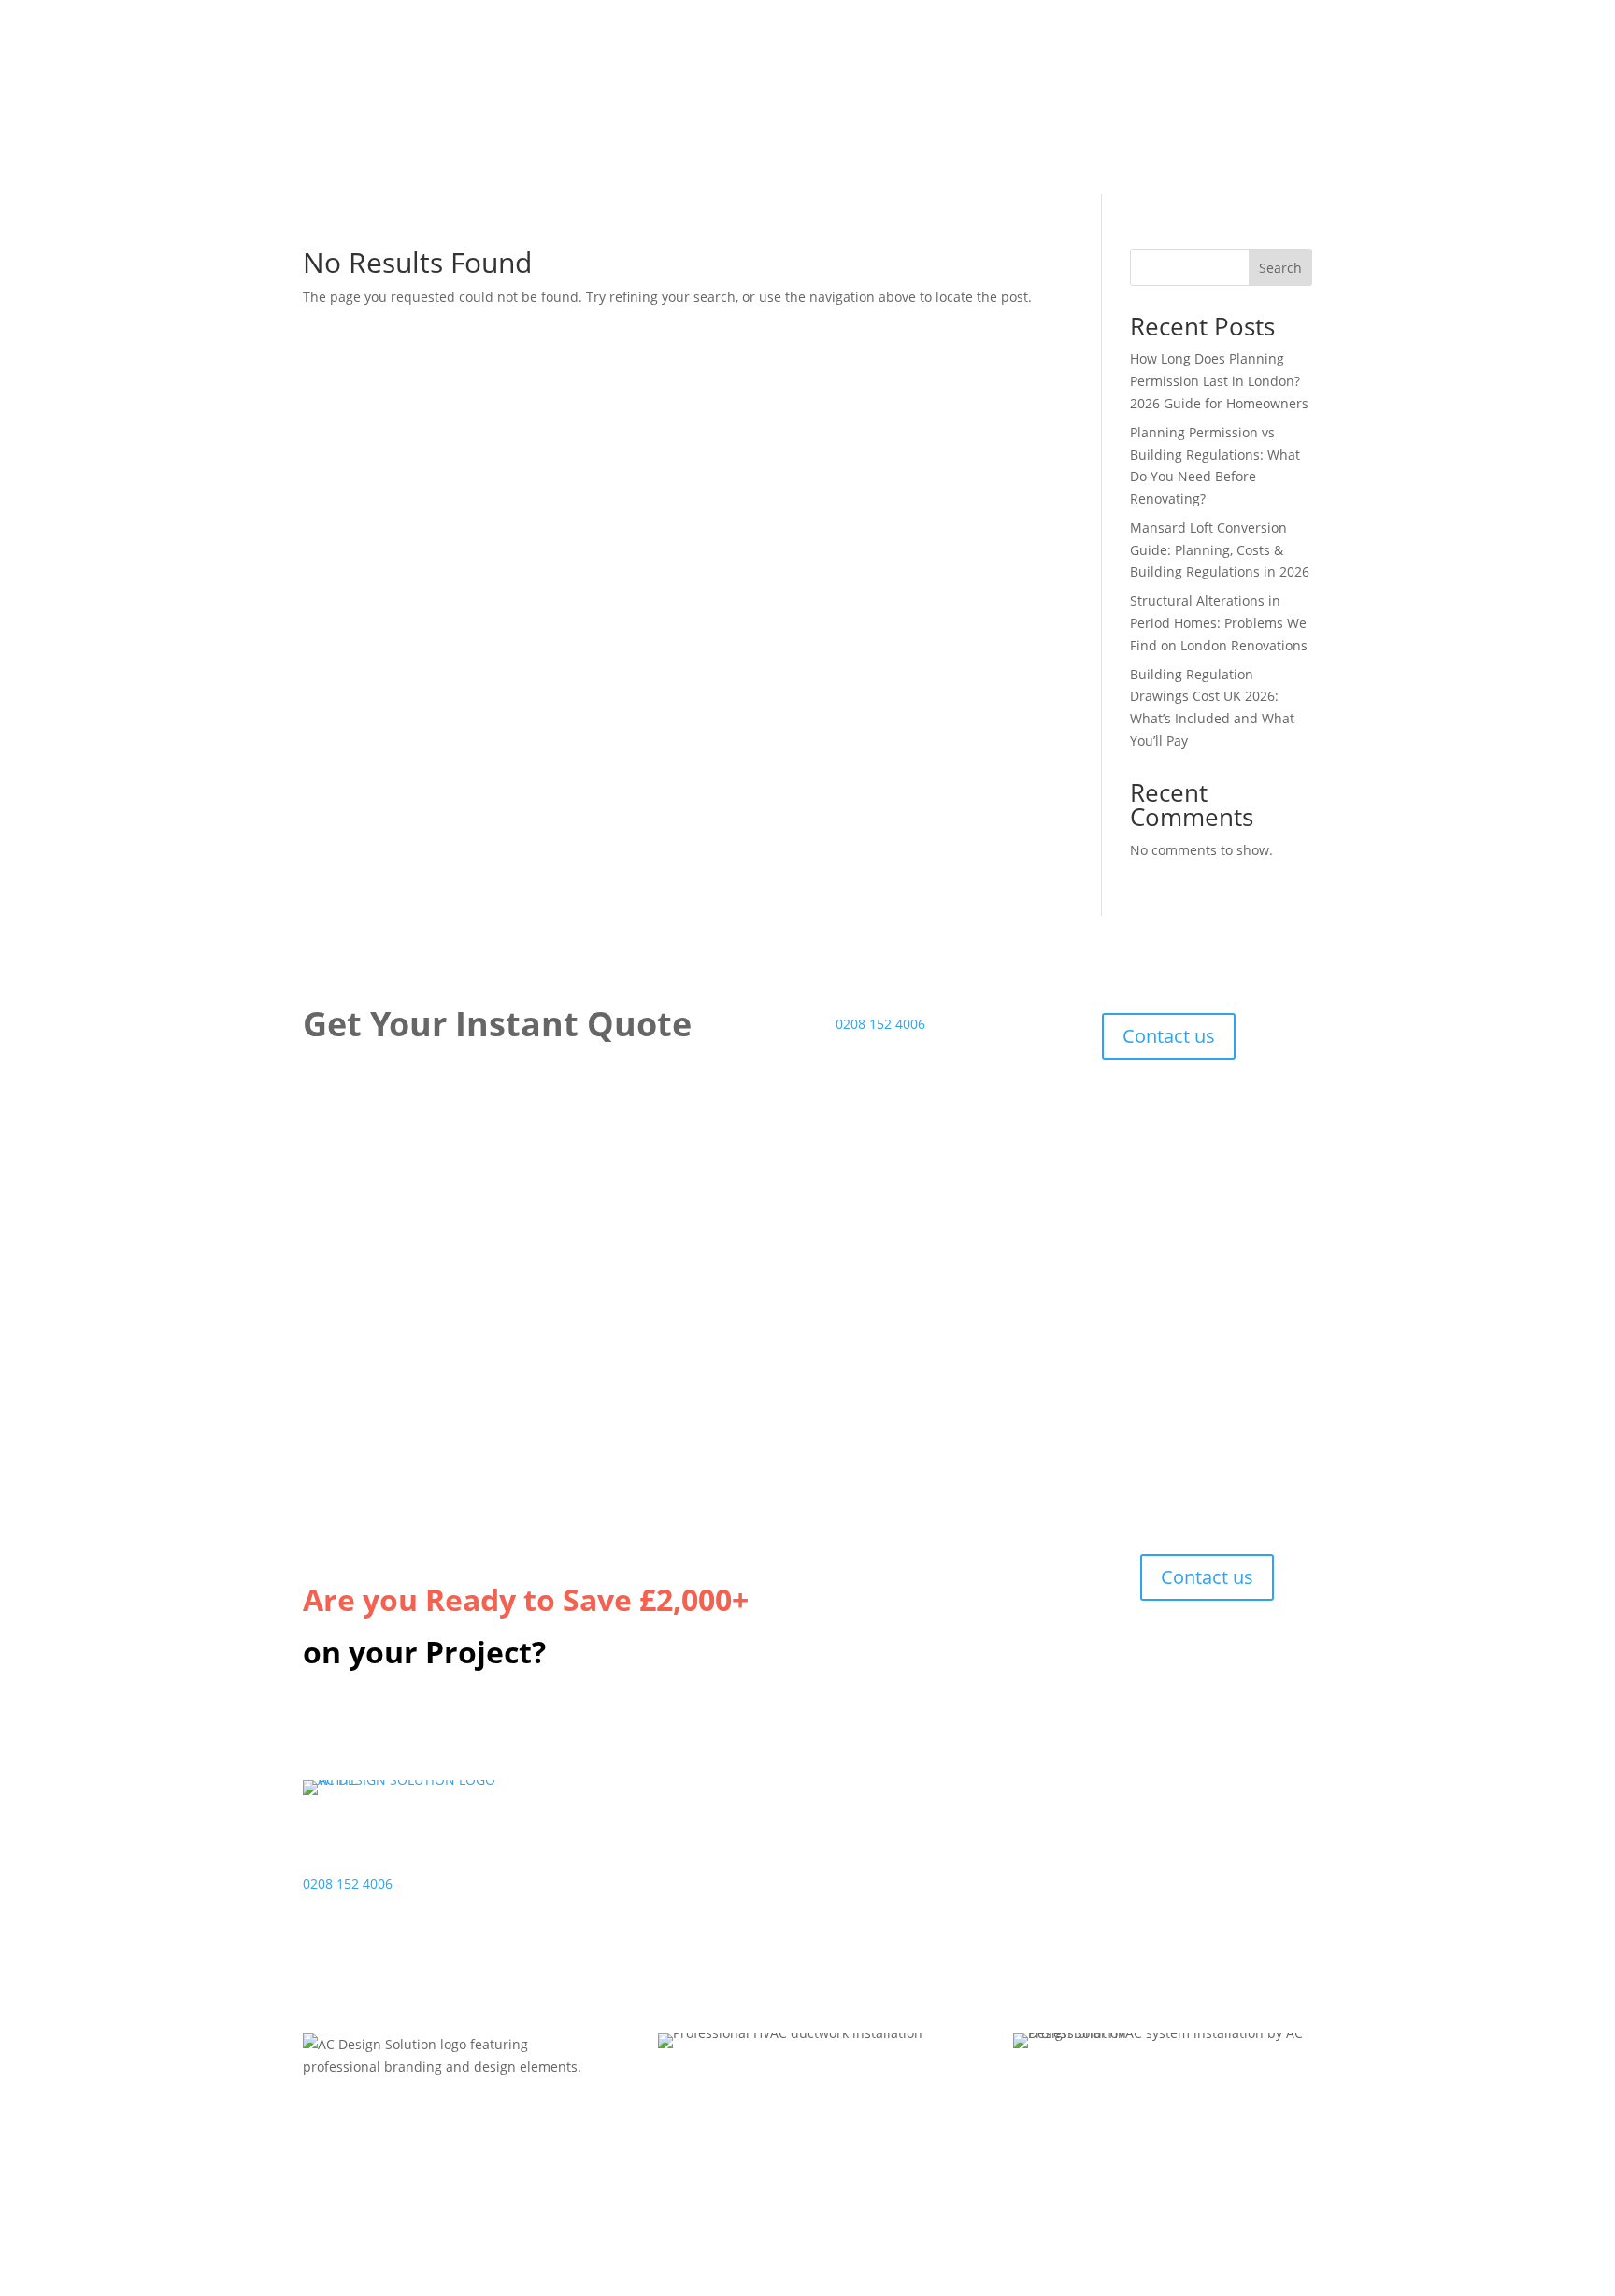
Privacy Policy (877, 1870)
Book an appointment (636, 1893)
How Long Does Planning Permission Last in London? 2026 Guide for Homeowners (1219, 381)
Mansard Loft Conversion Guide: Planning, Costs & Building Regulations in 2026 (1220, 550)
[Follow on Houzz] (1191, 1947)
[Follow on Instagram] (1116, 1947)
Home (854, 1848)
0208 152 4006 (880, 1024)
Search (1280, 268)
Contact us (1169, 1036)
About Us (864, 1893)
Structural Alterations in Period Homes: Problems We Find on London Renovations (1219, 623)
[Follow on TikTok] (1153, 1947)
